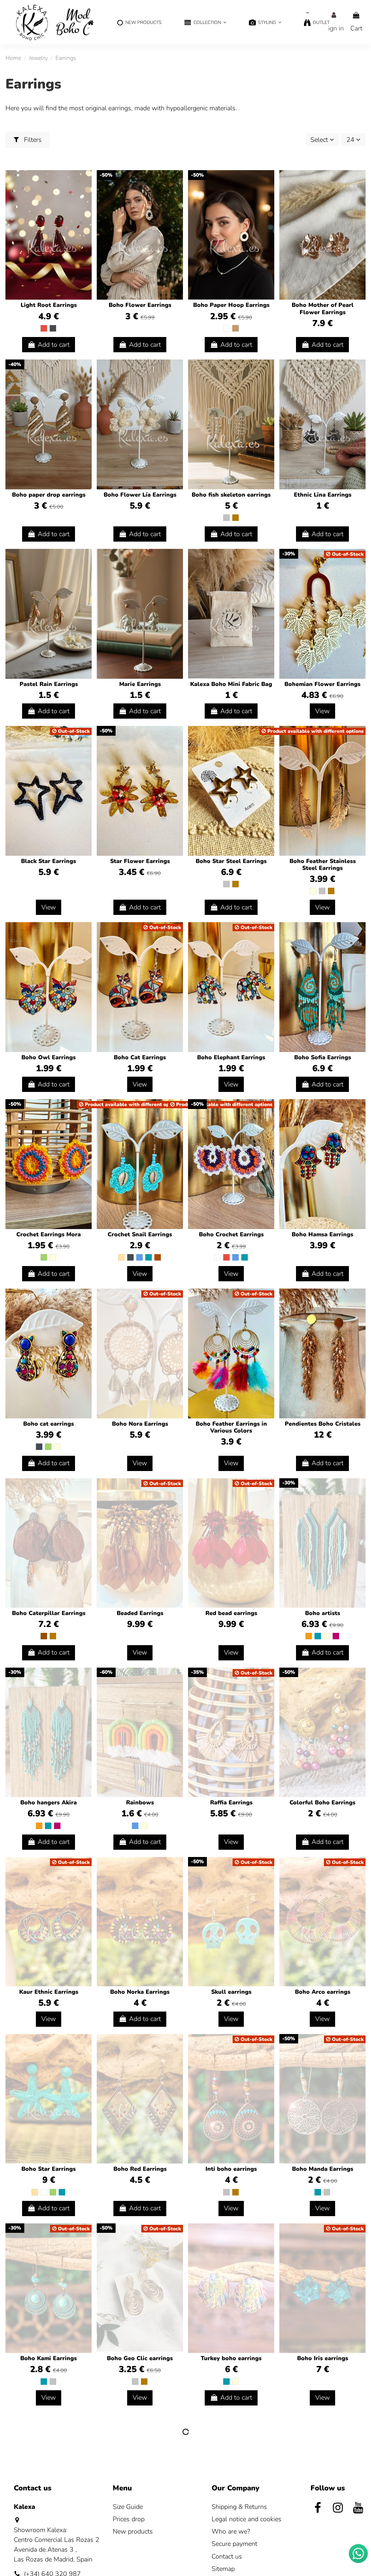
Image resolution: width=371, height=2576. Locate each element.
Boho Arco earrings (323, 1992)
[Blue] (139, 1257)
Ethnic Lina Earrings (323, 495)
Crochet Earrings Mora (49, 1234)
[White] (226, 328)
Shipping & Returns (239, 2507)
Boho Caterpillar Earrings (49, 1613)
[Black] (53, 328)
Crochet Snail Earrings (140, 1234)
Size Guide (128, 2507)
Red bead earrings (231, 1613)
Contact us (227, 2556)
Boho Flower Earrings (140, 305)
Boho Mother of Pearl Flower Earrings (323, 309)
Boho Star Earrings (49, 2169)
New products (133, 2531)
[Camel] (235, 328)
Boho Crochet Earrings (231, 1234)
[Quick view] (86, 197)
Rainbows (140, 1803)
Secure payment (234, 2544)
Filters (32, 140)
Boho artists (323, 1613)
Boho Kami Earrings (49, 2358)
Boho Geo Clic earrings (140, 2358)
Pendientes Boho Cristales (323, 1424)
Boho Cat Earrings (140, 1057)
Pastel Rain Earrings (49, 684)
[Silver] (226, 518)
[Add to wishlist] (86, 183)
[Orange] (309, 1636)
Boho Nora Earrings (140, 1424)
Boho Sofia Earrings (323, 1057)
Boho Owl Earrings (49, 1057)
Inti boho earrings (231, 2169)
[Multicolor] (313, 891)
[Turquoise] (149, 1257)
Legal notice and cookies (247, 2519)
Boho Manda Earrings (323, 2169)
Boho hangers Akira (49, 1803)
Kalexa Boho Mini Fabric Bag (231, 684)
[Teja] (158, 1257)
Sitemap (223, 2569)
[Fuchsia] (336, 1636)
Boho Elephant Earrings (231, 1057)
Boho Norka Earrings (140, 1992)
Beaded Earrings (140, 1613)
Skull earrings (231, 1992)
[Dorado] (235, 518)
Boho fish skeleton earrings (231, 495)
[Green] (44, 1257)
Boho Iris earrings (323, 2358)
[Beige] (121, 1257)
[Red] (44, 328)
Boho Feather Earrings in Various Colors (231, 1427)
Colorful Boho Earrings (322, 1803)
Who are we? (231, 2531)
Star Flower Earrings (140, 861)
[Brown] (44, 1636)
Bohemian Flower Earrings (322, 684)
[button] (205, 23)
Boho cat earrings (49, 1424)
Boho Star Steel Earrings (231, 861)
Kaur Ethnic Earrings (49, 1992)
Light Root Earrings (49, 305)
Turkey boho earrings (231, 2358)
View (322, 711)
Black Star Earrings (49, 861)
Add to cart (54, 345)
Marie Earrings (140, 684)
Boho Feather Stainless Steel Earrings (323, 865)
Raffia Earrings (231, 1803)
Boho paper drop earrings (49, 495)
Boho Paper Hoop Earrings (231, 305)
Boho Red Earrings (140, 2169)
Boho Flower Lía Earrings (140, 495)
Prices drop (129, 2519)
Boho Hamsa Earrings (322, 1234)
